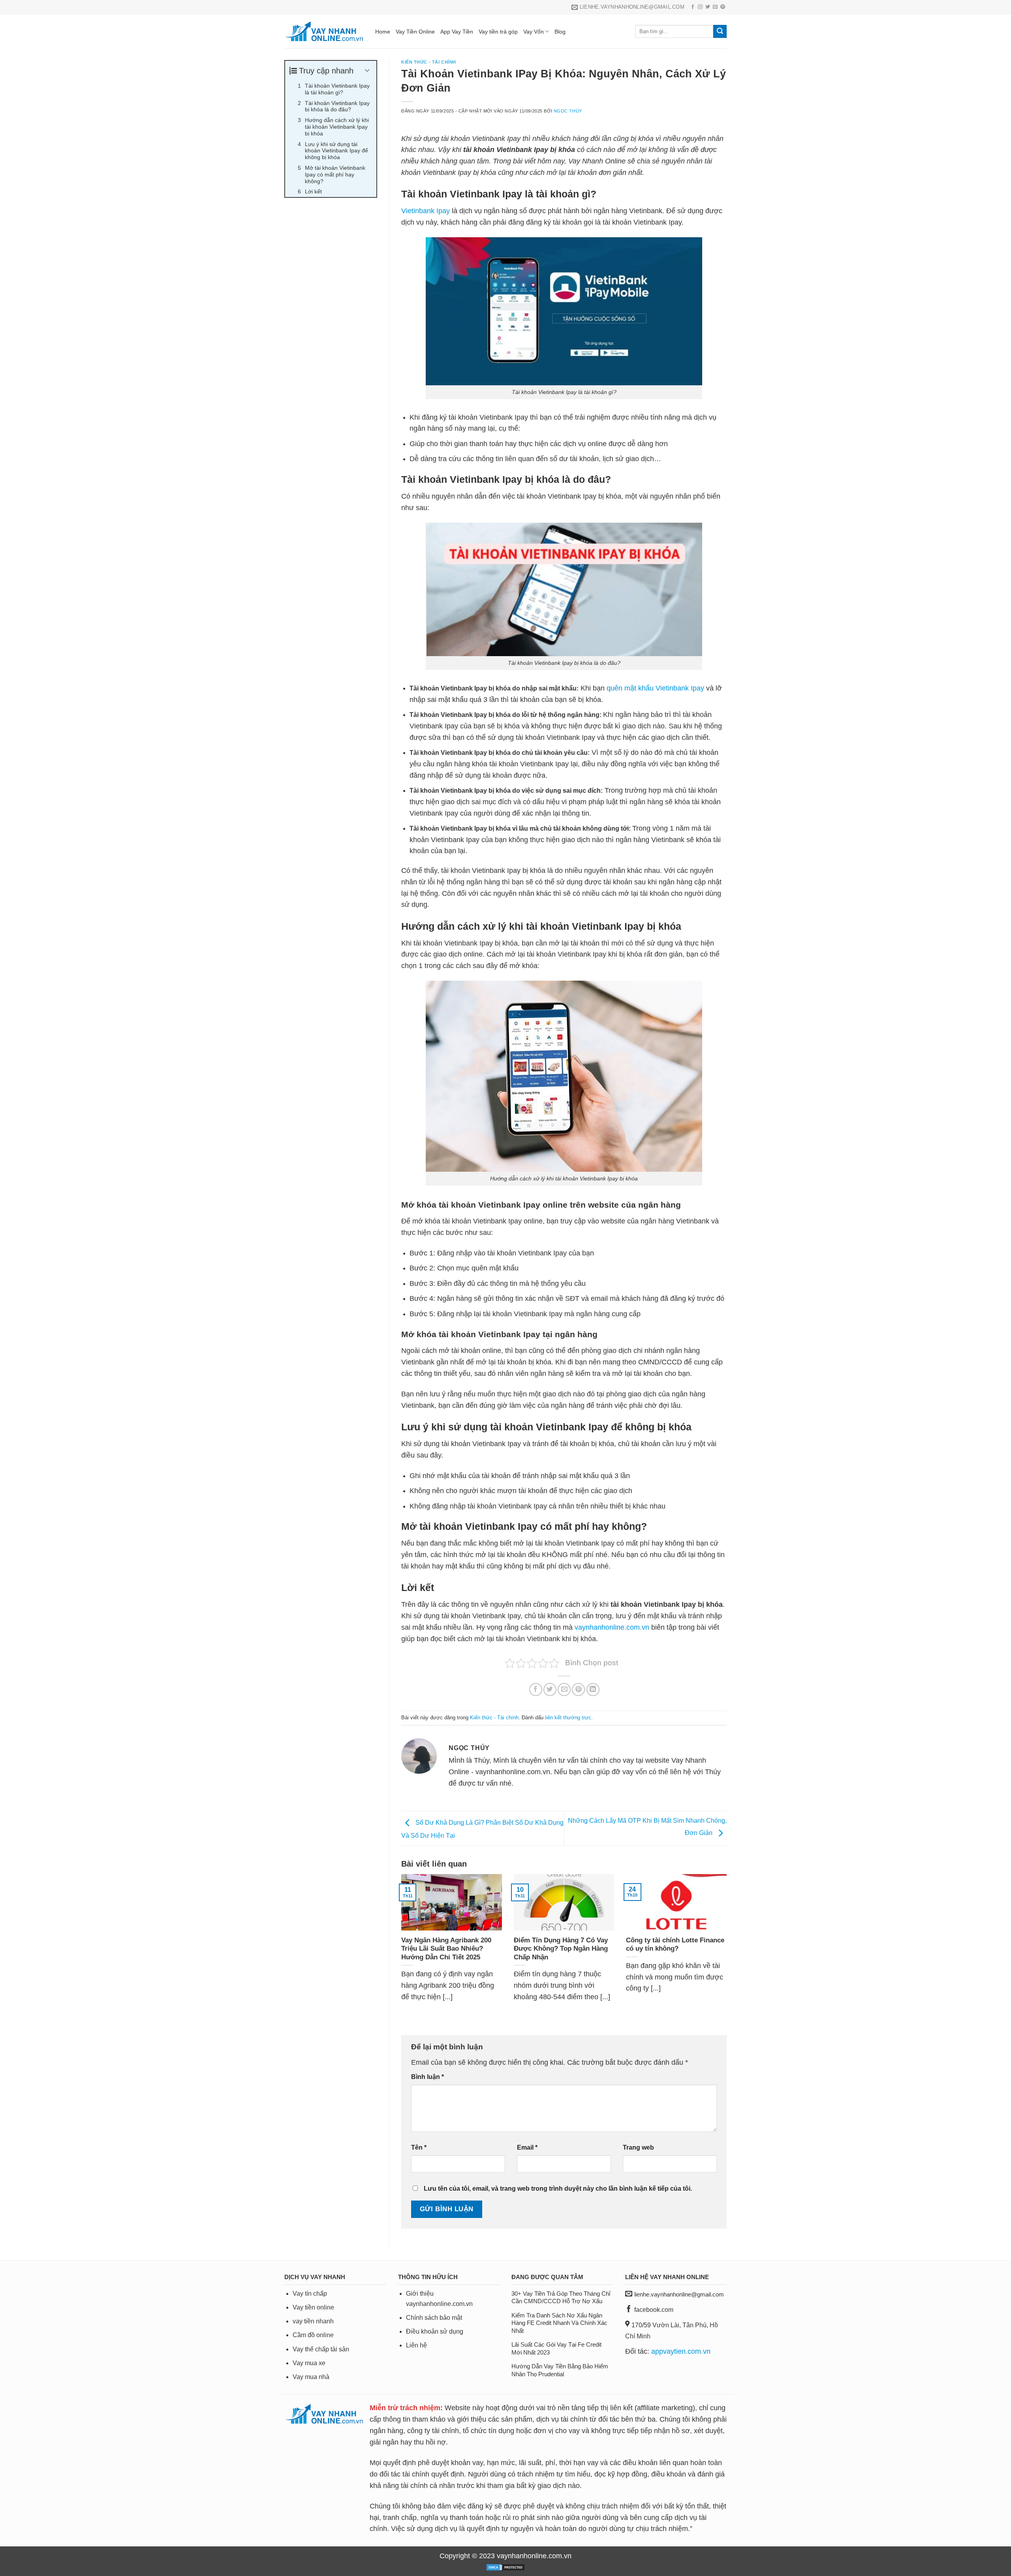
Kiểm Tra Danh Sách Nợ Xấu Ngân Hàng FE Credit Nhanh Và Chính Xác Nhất (559, 2323)
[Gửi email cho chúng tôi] (715, 7)
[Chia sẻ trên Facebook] (536, 1690)
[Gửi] (720, 32)
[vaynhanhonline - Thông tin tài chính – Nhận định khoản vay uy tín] (324, 31)
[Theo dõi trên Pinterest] (723, 7)
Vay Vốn (534, 32)
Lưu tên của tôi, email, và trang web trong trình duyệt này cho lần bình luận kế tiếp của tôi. (558, 2188)
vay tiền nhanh (313, 2321)
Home (383, 32)
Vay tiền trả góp (498, 32)
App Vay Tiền (457, 32)
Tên (419, 2147)
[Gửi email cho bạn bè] (564, 1690)
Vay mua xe (309, 2363)
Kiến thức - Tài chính (429, 62)
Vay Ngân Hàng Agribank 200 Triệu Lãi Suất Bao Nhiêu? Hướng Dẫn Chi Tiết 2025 (446, 1949)
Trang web (638, 2147)
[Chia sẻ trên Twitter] (550, 1690)
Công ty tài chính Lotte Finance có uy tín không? (675, 1945)
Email (527, 2147)
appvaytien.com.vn (681, 2351)
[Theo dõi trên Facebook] (693, 7)
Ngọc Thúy (568, 111)
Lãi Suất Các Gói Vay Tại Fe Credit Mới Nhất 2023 (556, 2348)
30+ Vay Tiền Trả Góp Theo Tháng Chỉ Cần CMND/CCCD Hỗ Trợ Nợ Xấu (561, 2297)
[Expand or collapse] (367, 71)
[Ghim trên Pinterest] (578, 1690)
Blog (560, 32)
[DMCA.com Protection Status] (505, 2567)
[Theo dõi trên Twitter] (708, 7)
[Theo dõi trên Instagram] (700, 7)
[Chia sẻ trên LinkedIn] (593, 1690)
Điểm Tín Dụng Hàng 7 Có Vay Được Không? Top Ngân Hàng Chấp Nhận (561, 1949)
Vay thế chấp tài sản (321, 2349)
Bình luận (428, 2077)
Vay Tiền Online (415, 32)
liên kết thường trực (568, 1718)
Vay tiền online (313, 2307)
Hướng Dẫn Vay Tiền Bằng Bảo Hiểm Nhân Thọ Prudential (560, 2370)
